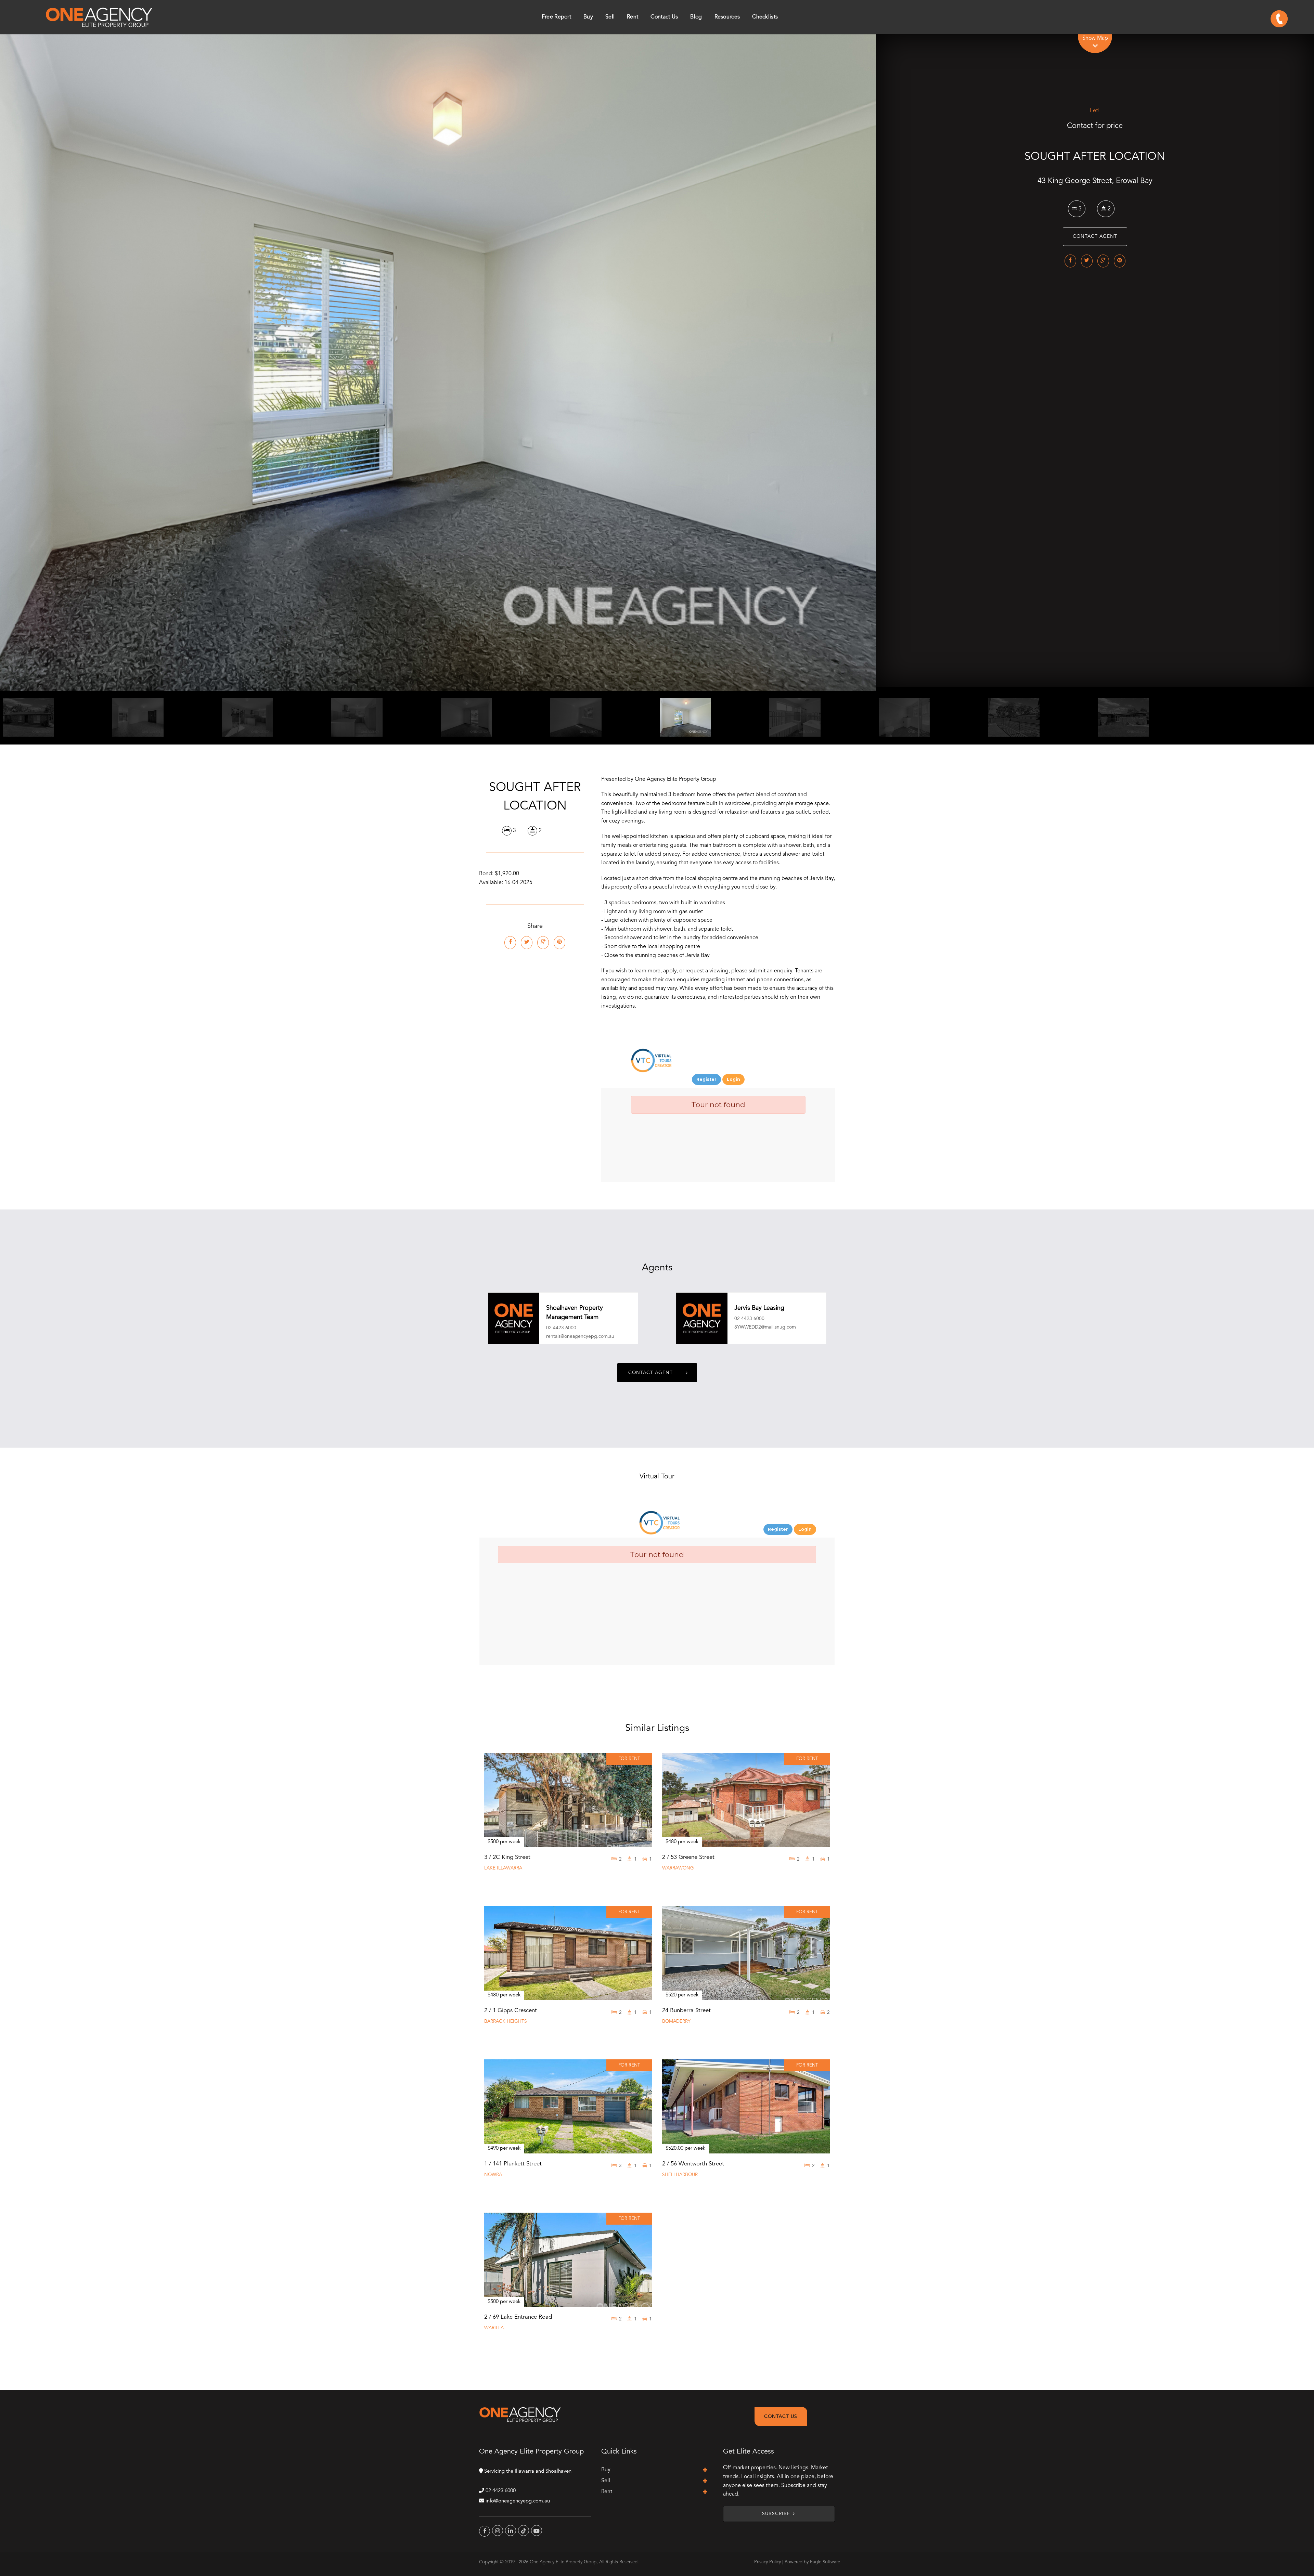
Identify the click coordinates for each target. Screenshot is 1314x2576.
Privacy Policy (768, 2562)
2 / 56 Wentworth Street (693, 2164)
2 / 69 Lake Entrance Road (518, 2317)
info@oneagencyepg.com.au (518, 2501)
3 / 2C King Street (507, 1857)
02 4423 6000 (561, 1328)
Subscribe (776, 2514)
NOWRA (493, 2175)
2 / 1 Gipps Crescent (511, 2011)
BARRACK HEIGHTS (506, 2022)
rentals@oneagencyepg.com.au (580, 1336)
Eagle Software (825, 2562)
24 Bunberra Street (686, 2011)
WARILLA (494, 2328)
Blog (696, 17)
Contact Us (781, 2417)
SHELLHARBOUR (680, 2175)
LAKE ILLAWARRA (503, 1868)
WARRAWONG (678, 1868)
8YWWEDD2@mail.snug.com (765, 1327)
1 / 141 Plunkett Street (513, 2164)
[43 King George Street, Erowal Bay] (438, 363)
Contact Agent (1095, 237)
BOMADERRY (676, 2022)
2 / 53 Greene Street (688, 1857)
